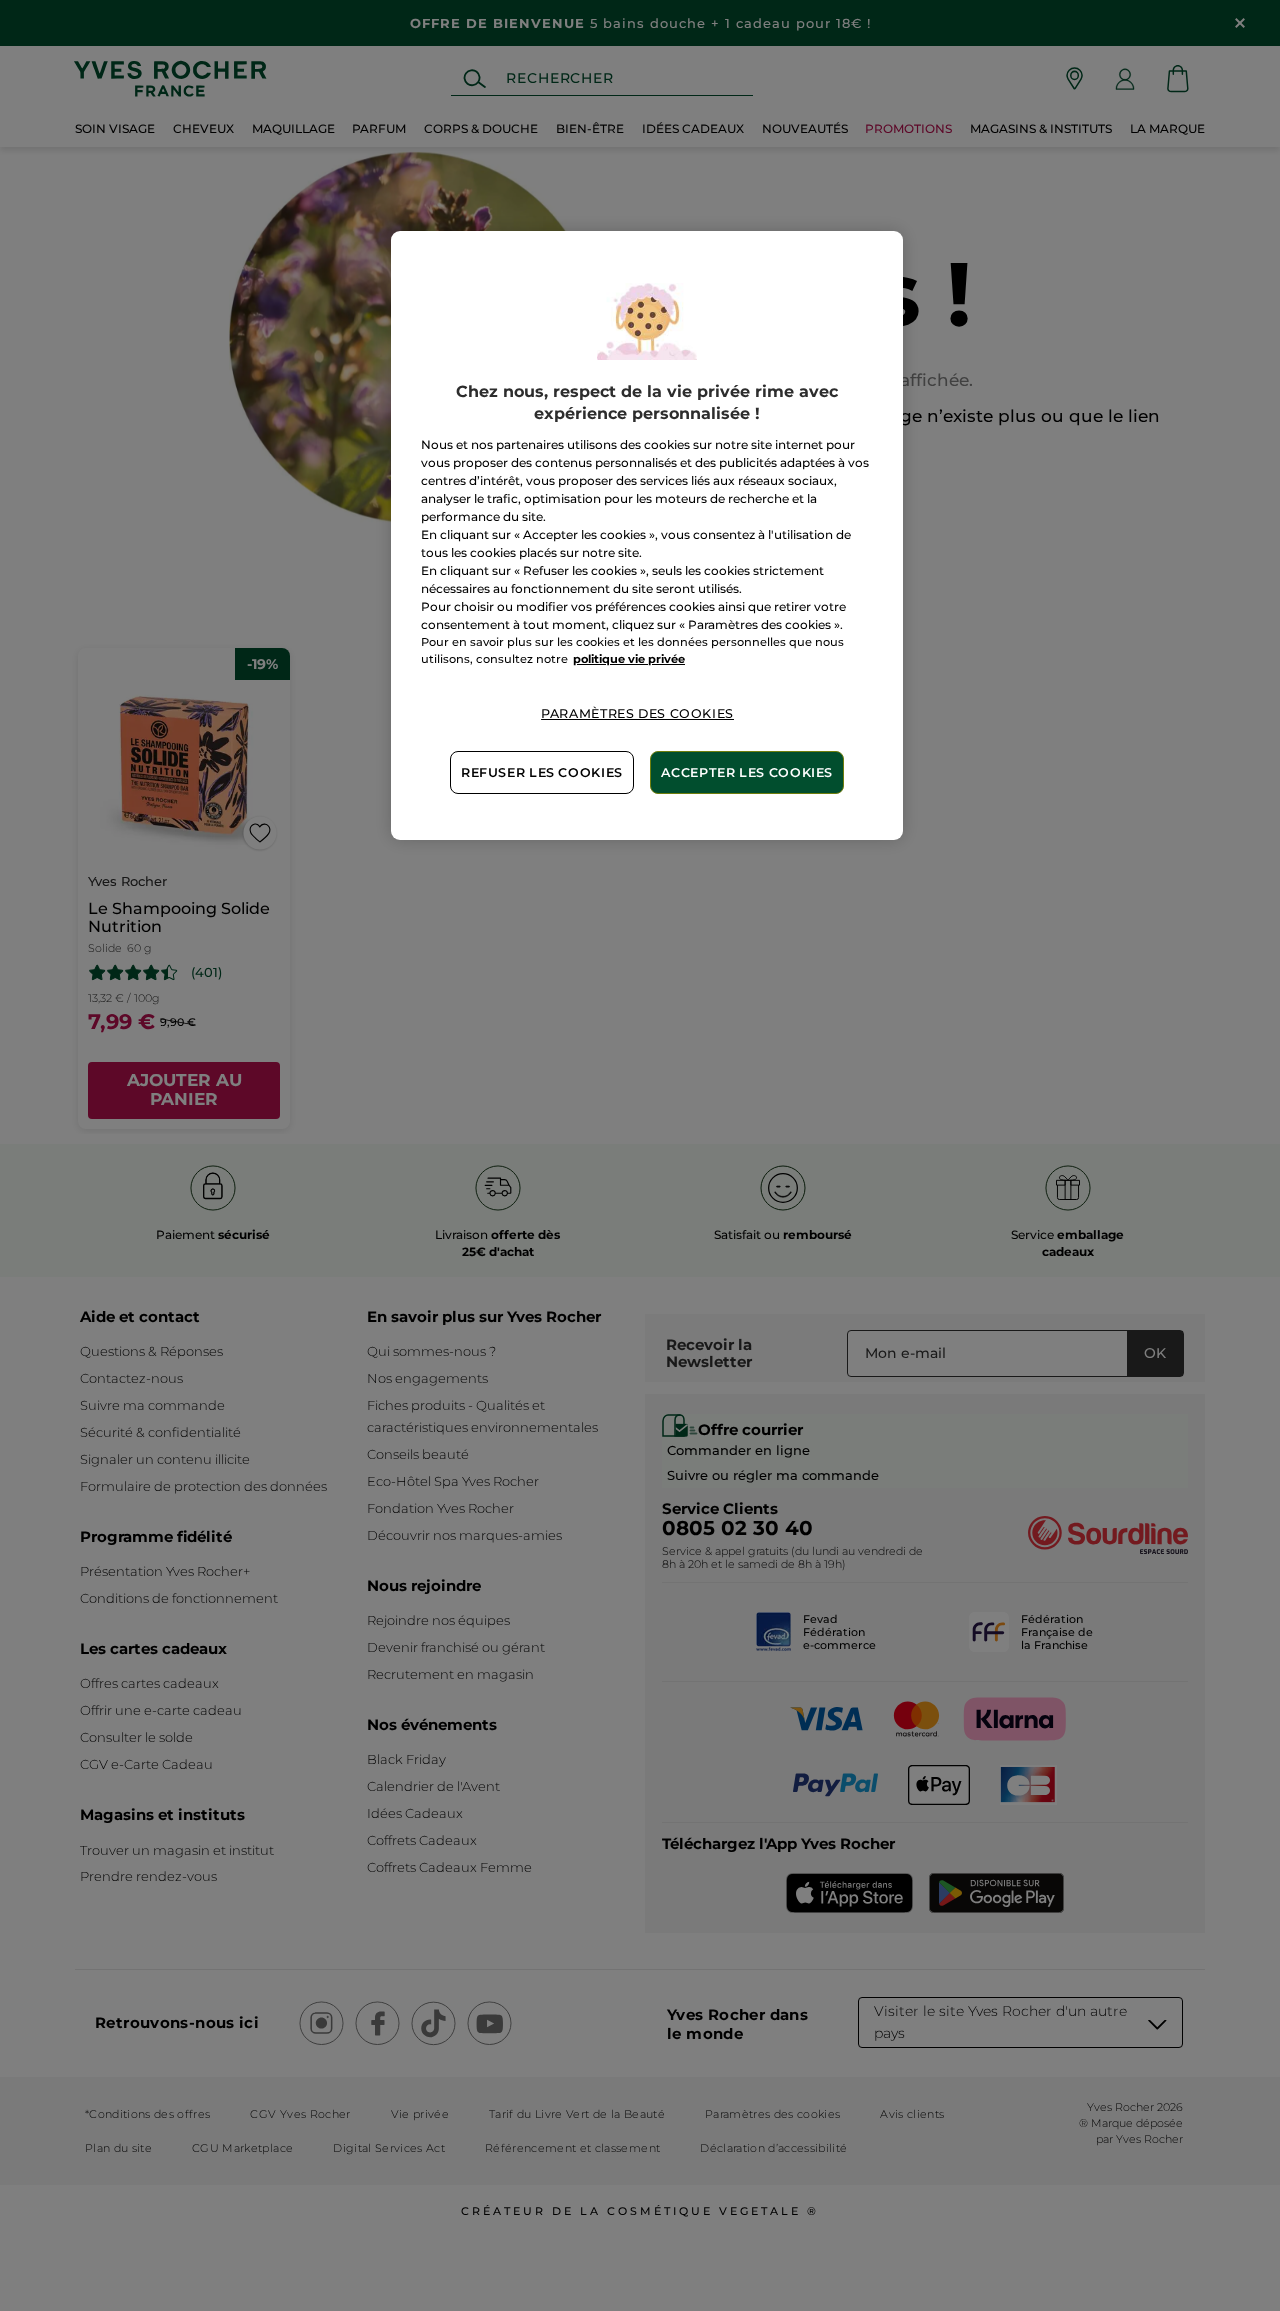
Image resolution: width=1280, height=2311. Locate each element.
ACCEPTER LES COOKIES (747, 772)
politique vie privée (629, 659)
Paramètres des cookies (637, 713)
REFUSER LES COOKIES (542, 772)
